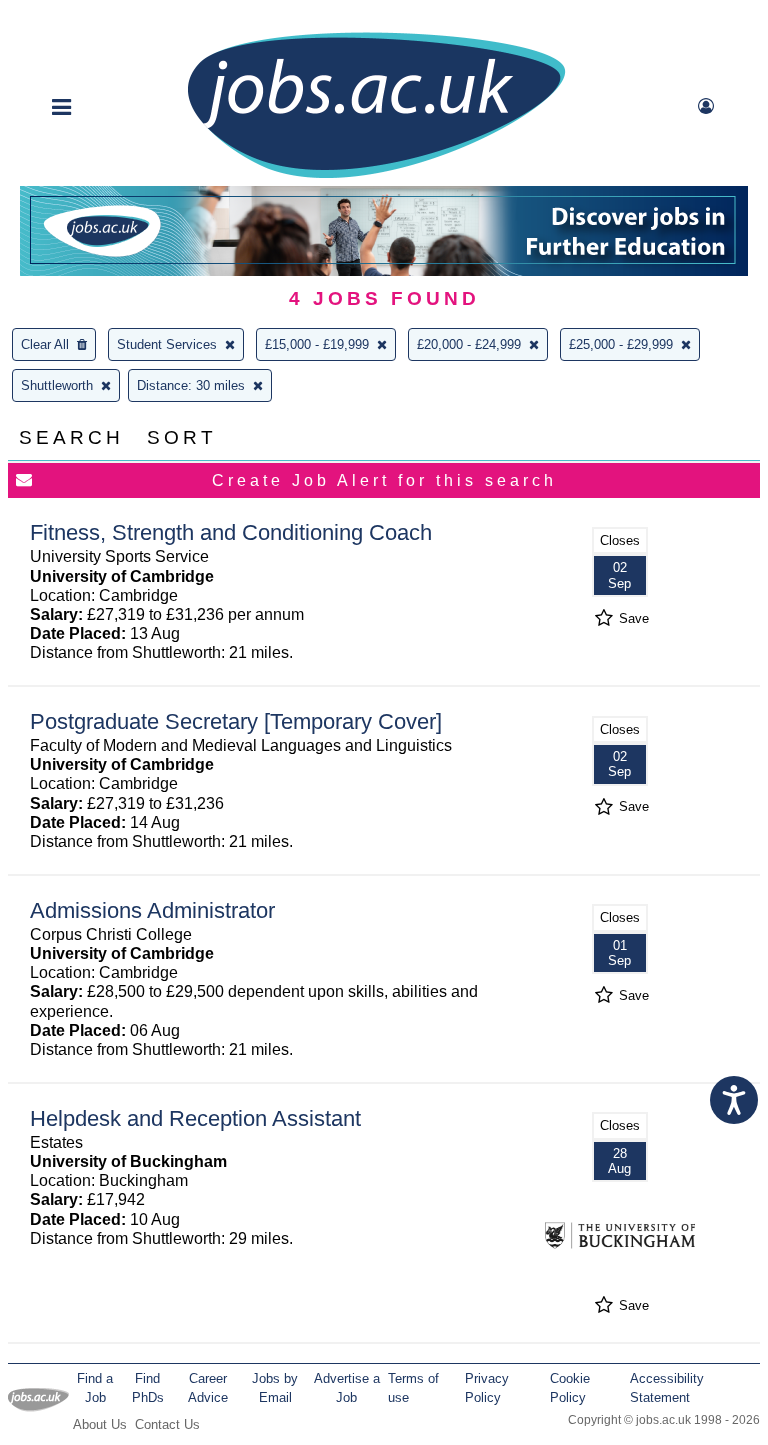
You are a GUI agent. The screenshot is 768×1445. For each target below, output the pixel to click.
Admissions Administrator (152, 910)
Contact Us (167, 1424)
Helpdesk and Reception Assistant (195, 1118)
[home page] (376, 176)
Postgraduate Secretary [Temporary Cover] (236, 721)
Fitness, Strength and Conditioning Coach (231, 532)
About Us (100, 1424)
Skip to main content (80, 17)
